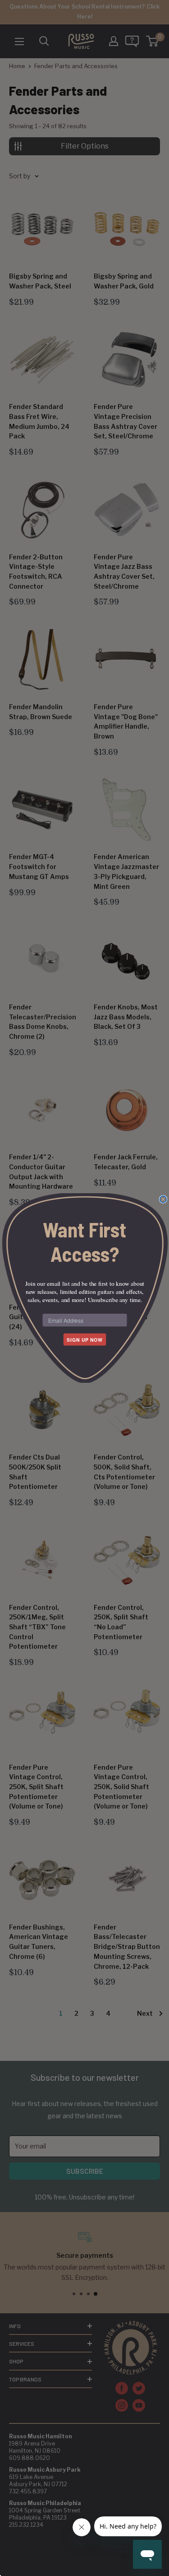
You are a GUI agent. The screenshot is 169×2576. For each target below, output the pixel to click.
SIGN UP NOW (85, 1340)
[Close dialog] (163, 1199)
